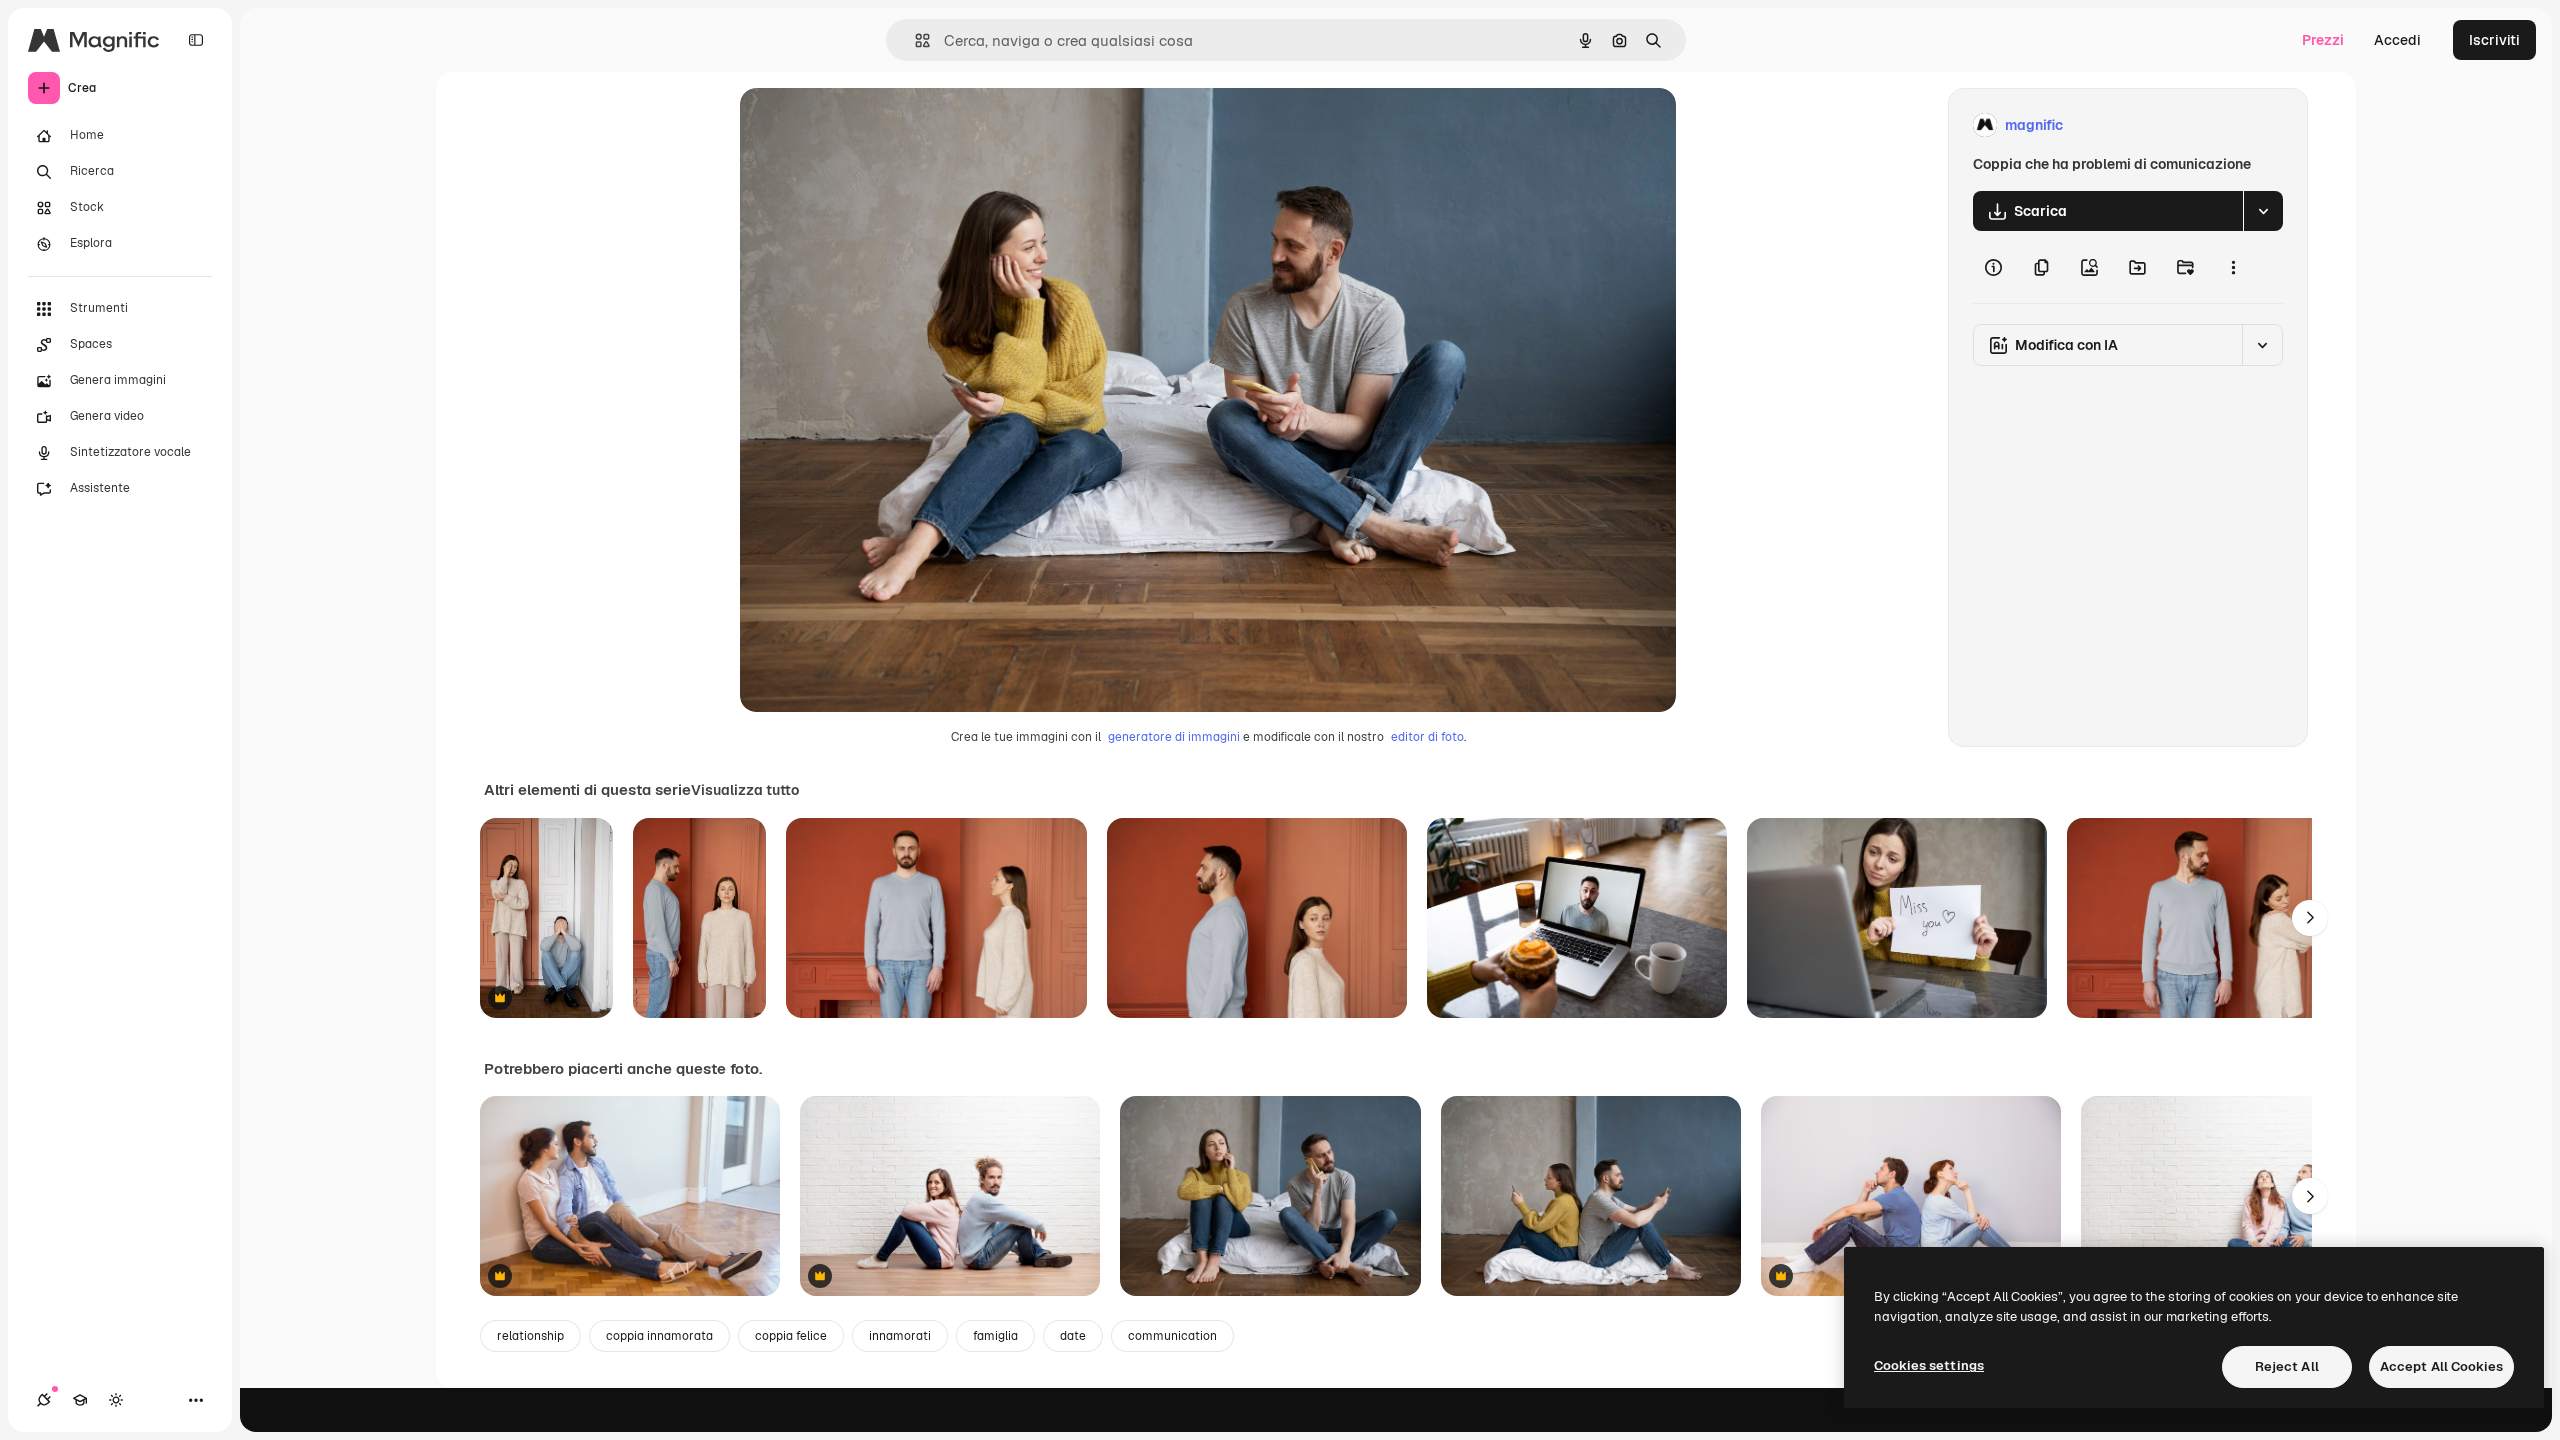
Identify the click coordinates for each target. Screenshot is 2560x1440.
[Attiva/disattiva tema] (116, 1400)
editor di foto (1427, 737)
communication (1172, 1336)
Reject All (2287, 1366)
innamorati (900, 1336)
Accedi (2397, 40)
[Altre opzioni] (2233, 267)
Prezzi (2323, 40)
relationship (530, 1336)
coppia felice (791, 1336)
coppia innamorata (659, 1336)
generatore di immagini (1174, 737)
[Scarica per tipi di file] (2263, 211)
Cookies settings (1929, 1365)
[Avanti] (2310, 918)
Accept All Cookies (2441, 1366)
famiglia (995, 1336)
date (1073, 1336)
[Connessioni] (44, 1400)
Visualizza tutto (745, 790)
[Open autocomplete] (914, 40)
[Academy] (80, 1400)
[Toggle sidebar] (196, 40)
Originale (872, 125)
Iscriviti (2494, 40)
